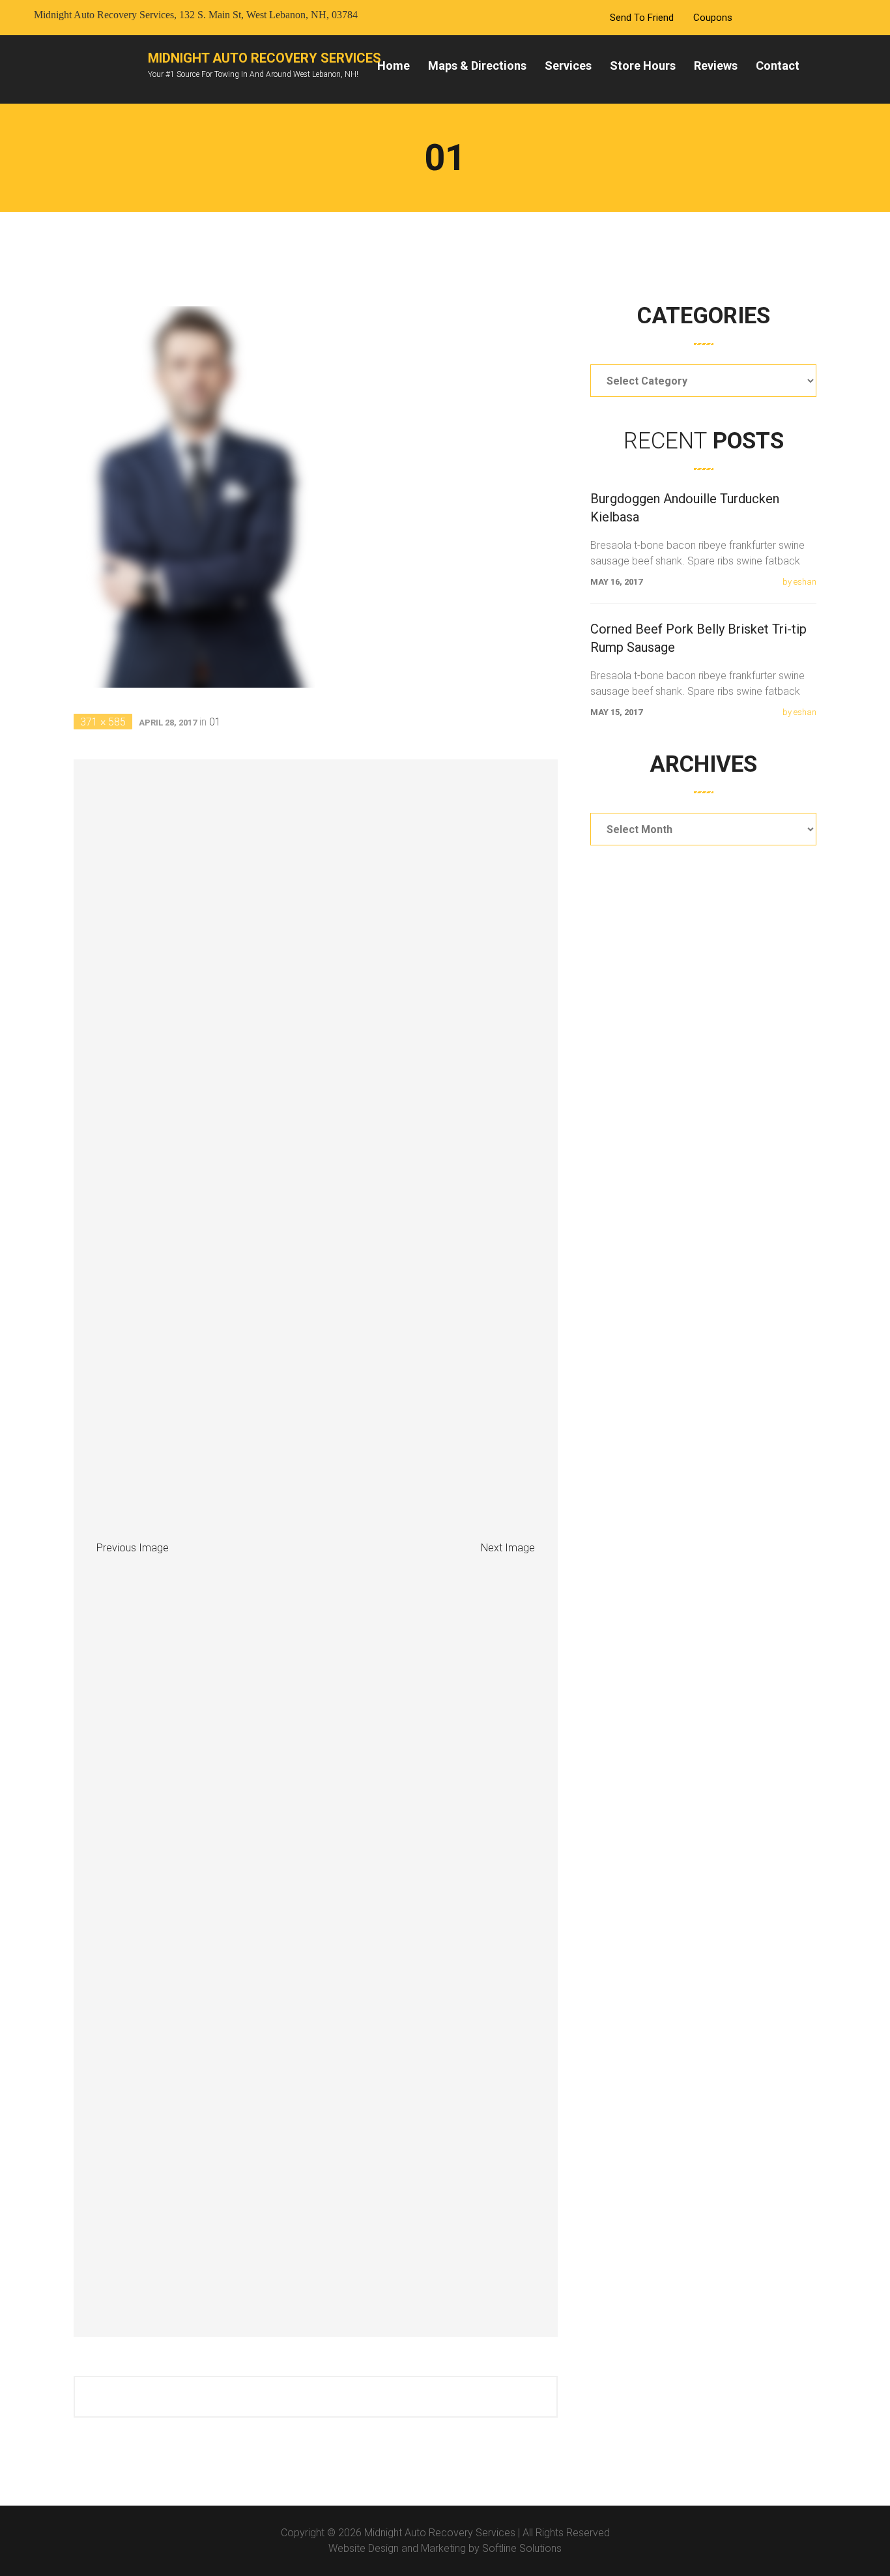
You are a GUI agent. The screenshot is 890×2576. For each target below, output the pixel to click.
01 (215, 722)
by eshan (799, 582)
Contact (778, 66)
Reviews (716, 66)
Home (394, 66)
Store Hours (643, 66)
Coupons (713, 18)
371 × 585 (103, 722)
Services (568, 66)
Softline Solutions (522, 2548)
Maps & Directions (477, 66)
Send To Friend (642, 18)
